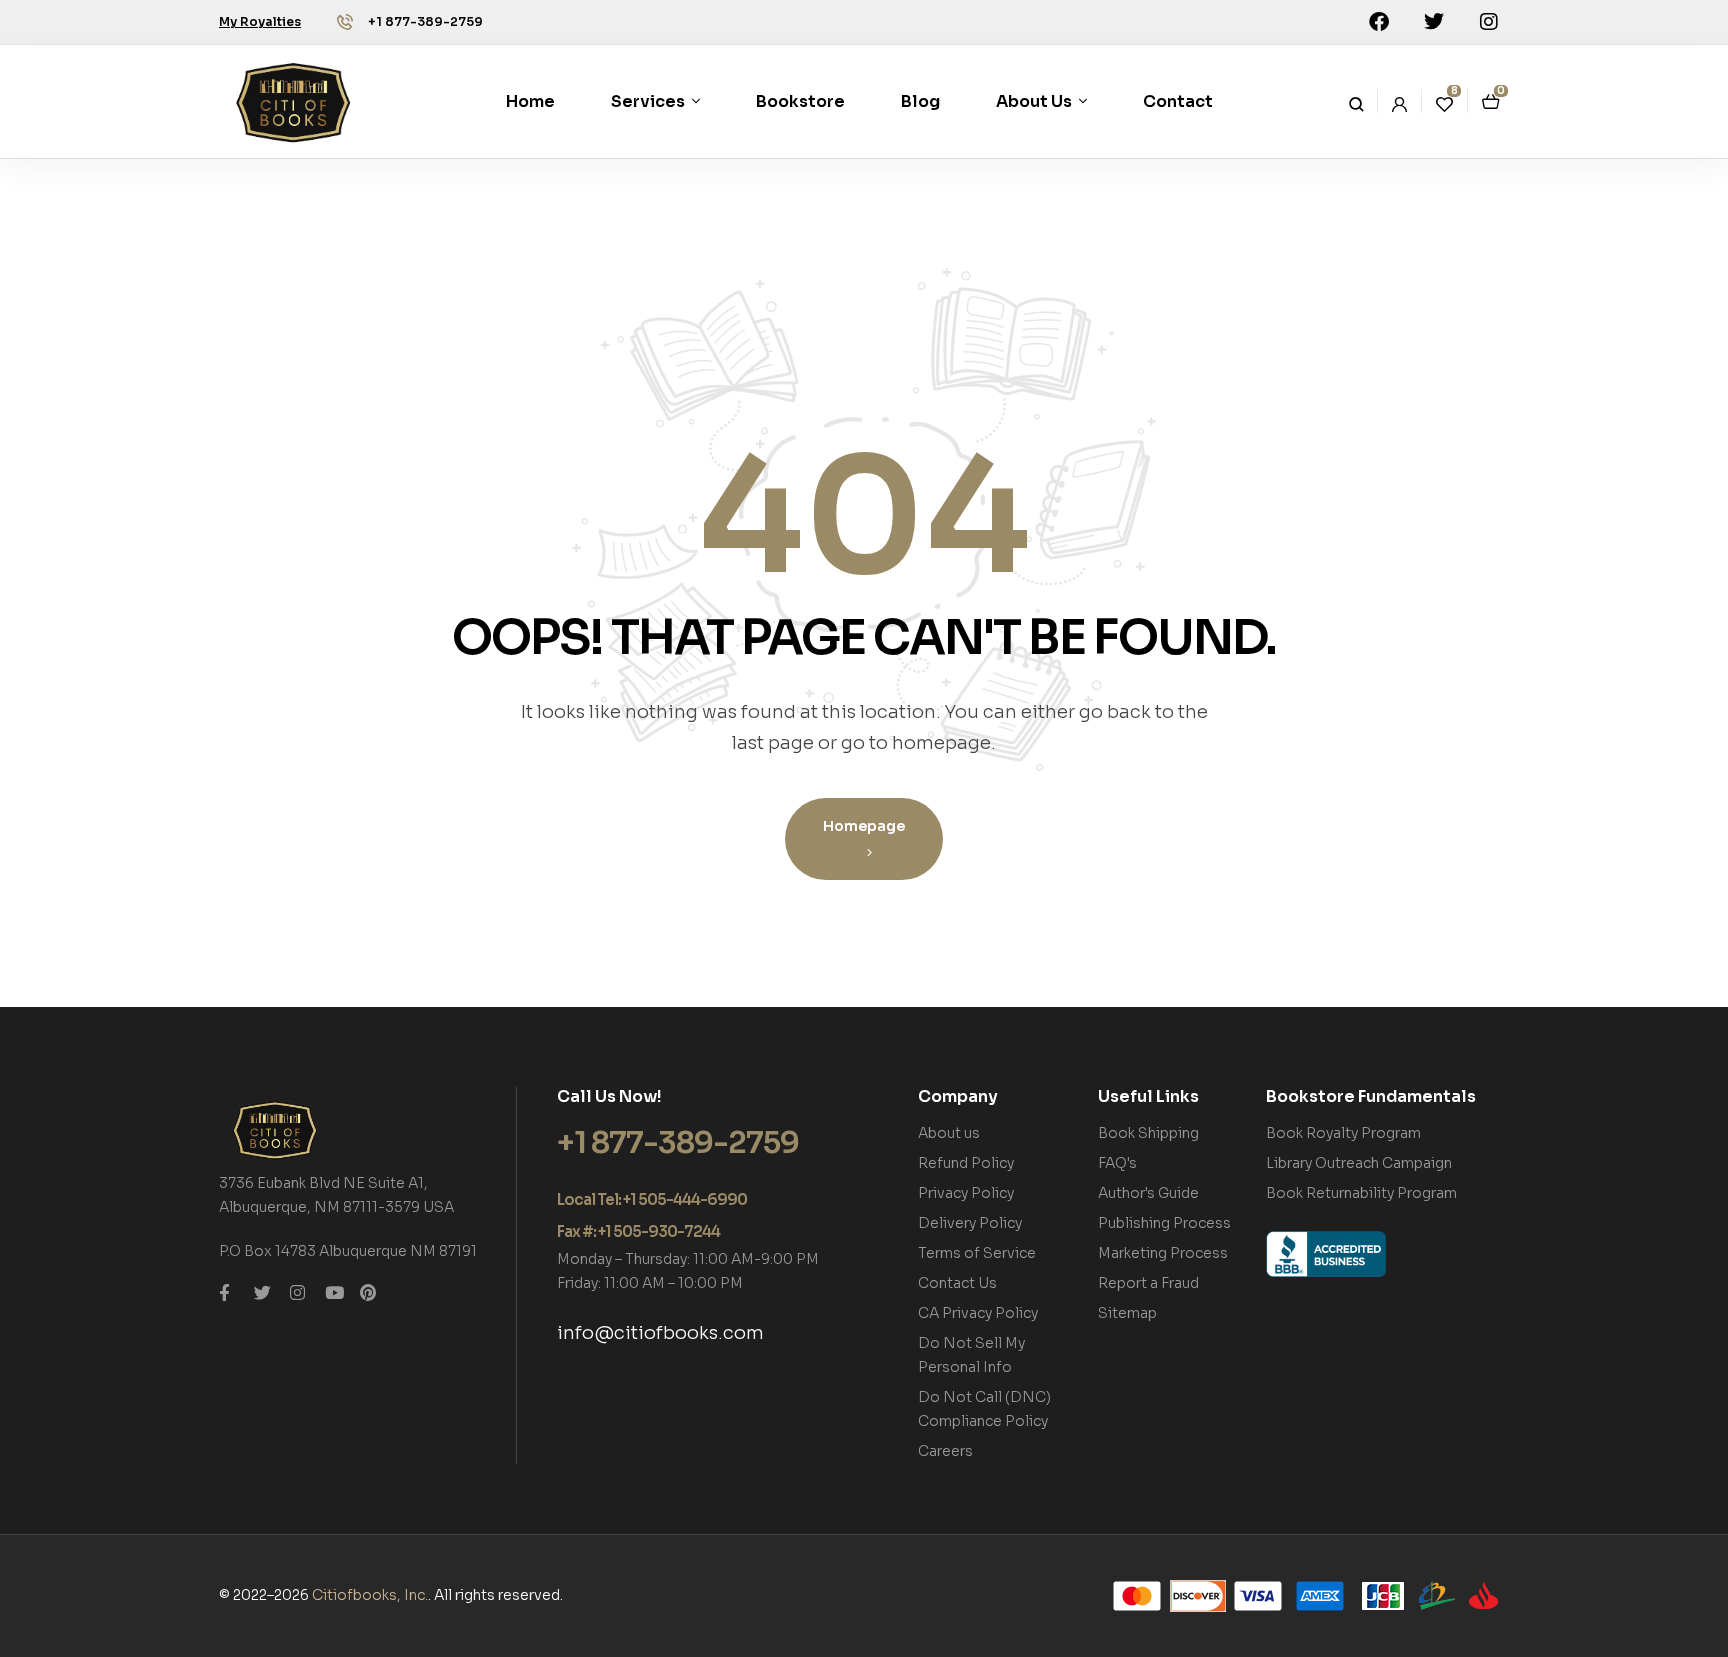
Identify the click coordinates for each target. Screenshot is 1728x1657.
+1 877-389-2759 (425, 21)
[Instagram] (1489, 22)
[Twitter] (1434, 22)
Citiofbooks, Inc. (370, 1595)
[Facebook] (1379, 22)
